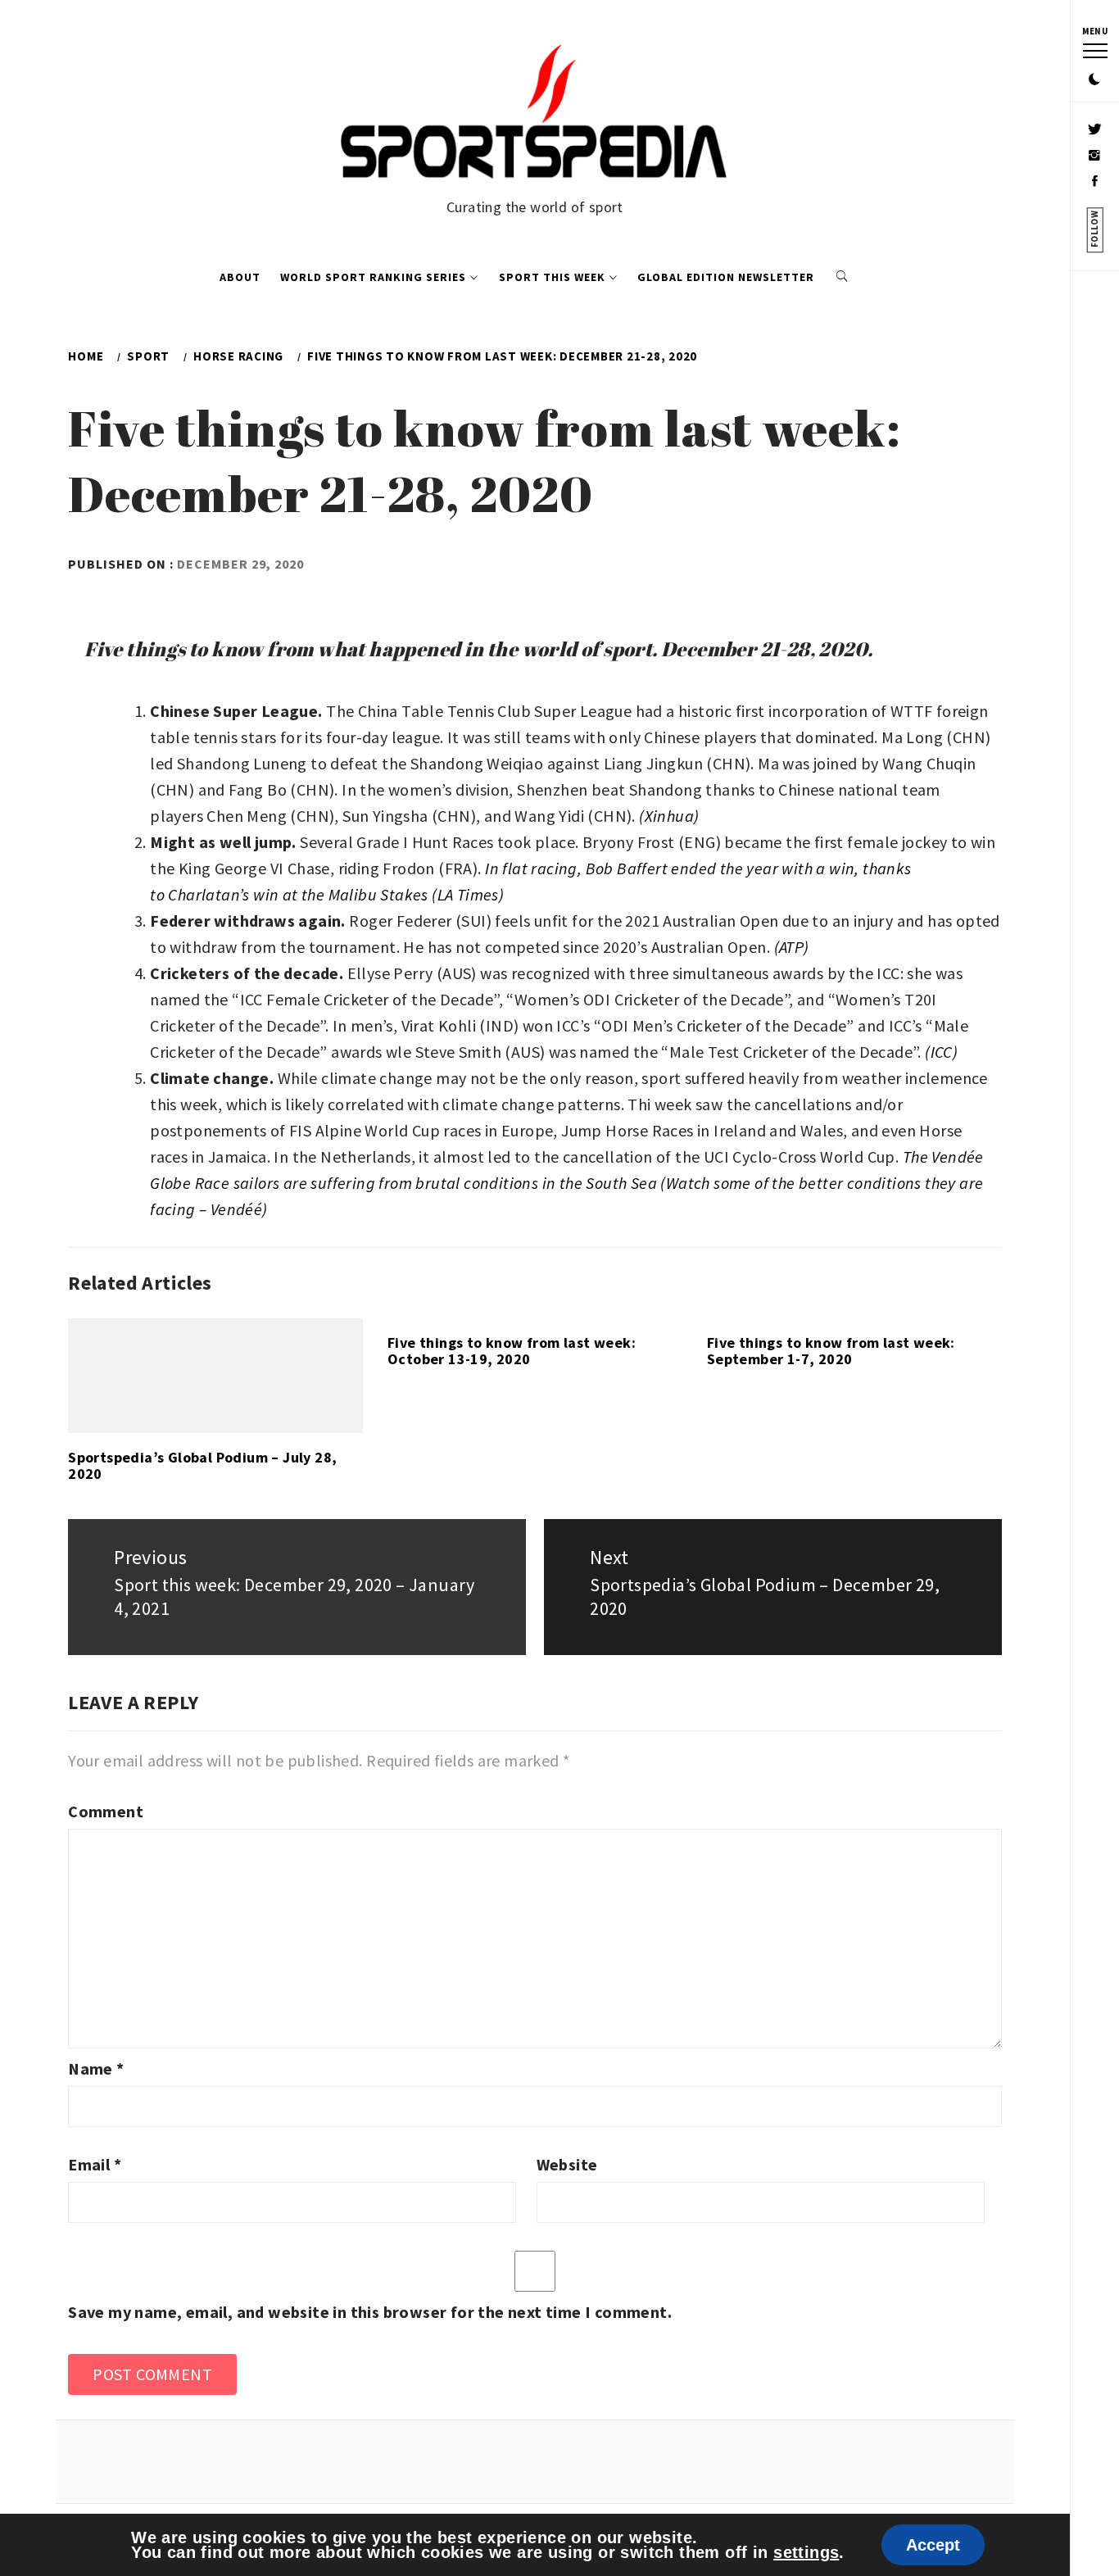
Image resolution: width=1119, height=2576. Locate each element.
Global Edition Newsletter (726, 277)
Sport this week (552, 277)
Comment (106, 1811)
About (240, 277)
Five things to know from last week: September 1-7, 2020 (831, 1351)
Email (95, 2164)
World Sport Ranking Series (373, 277)
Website (567, 2164)
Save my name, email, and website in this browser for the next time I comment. (370, 2312)
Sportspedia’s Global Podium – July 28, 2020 (202, 1465)
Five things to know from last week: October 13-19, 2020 (512, 1351)
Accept (933, 2545)
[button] (1094, 80)
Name (96, 2068)
